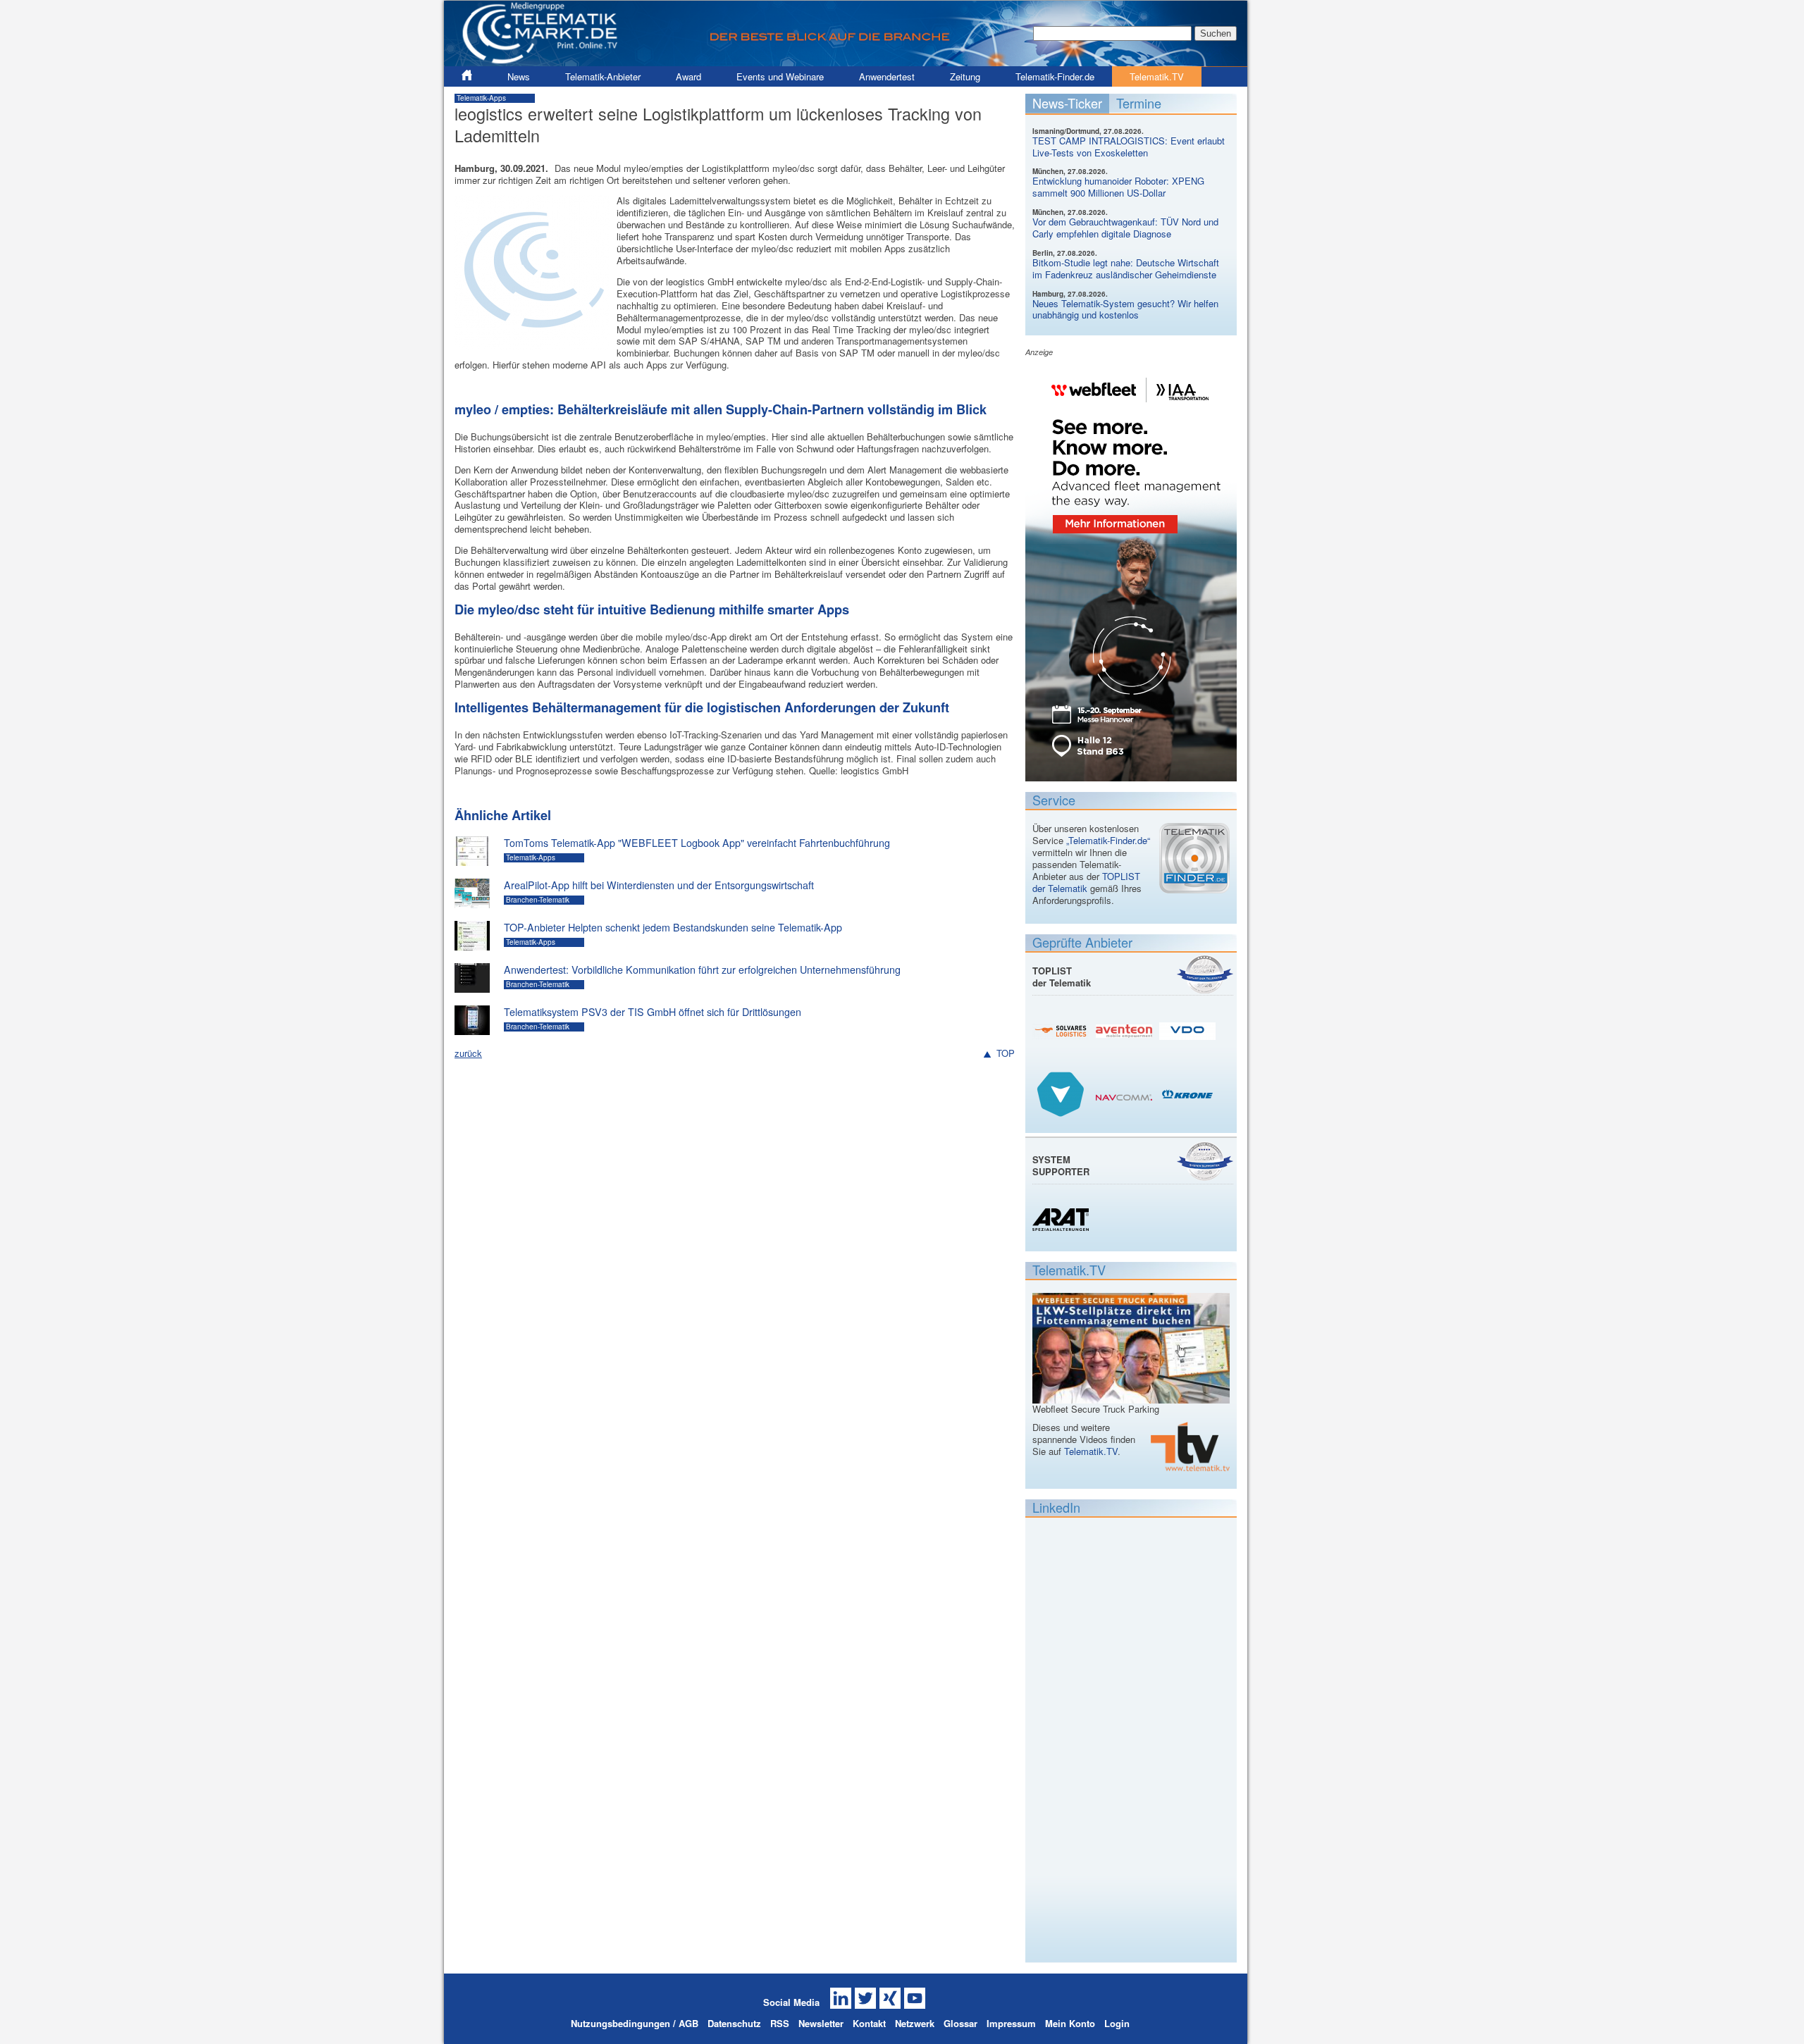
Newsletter (821, 2023)
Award (688, 76)
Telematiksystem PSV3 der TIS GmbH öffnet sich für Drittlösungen (653, 1012)
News (519, 76)
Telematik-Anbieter (603, 76)
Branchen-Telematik (538, 900)
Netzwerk (915, 2023)
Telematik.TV (1157, 76)
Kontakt (869, 2023)
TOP (1006, 1054)
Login (1117, 2023)
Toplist (1205, 974)
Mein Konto (1070, 2023)
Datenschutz (734, 2023)
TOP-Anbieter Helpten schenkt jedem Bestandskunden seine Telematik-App (673, 927)
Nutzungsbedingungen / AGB (635, 2023)
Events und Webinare (780, 76)
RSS (780, 2023)
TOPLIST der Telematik (1086, 882)
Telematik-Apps (481, 98)
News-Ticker (1067, 103)
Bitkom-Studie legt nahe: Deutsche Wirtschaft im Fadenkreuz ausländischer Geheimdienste (1126, 268)
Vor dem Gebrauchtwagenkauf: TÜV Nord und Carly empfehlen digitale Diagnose (1125, 228)
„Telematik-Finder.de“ (1108, 840)
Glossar (960, 2023)
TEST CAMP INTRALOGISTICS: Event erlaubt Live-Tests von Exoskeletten (1129, 147)
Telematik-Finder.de (1055, 76)
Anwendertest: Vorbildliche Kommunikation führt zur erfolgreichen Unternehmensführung (702, 970)
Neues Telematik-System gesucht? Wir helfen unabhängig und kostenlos (1125, 309)
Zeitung (965, 76)
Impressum (1011, 2023)
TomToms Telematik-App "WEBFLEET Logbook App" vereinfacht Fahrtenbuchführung (697, 843)
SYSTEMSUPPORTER (1061, 1165)
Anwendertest (887, 76)
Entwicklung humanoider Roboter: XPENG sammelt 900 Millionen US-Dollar (1118, 187)
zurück (468, 1053)
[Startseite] (846, 60)
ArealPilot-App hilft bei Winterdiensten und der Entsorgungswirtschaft (659, 885)
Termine (1139, 103)
